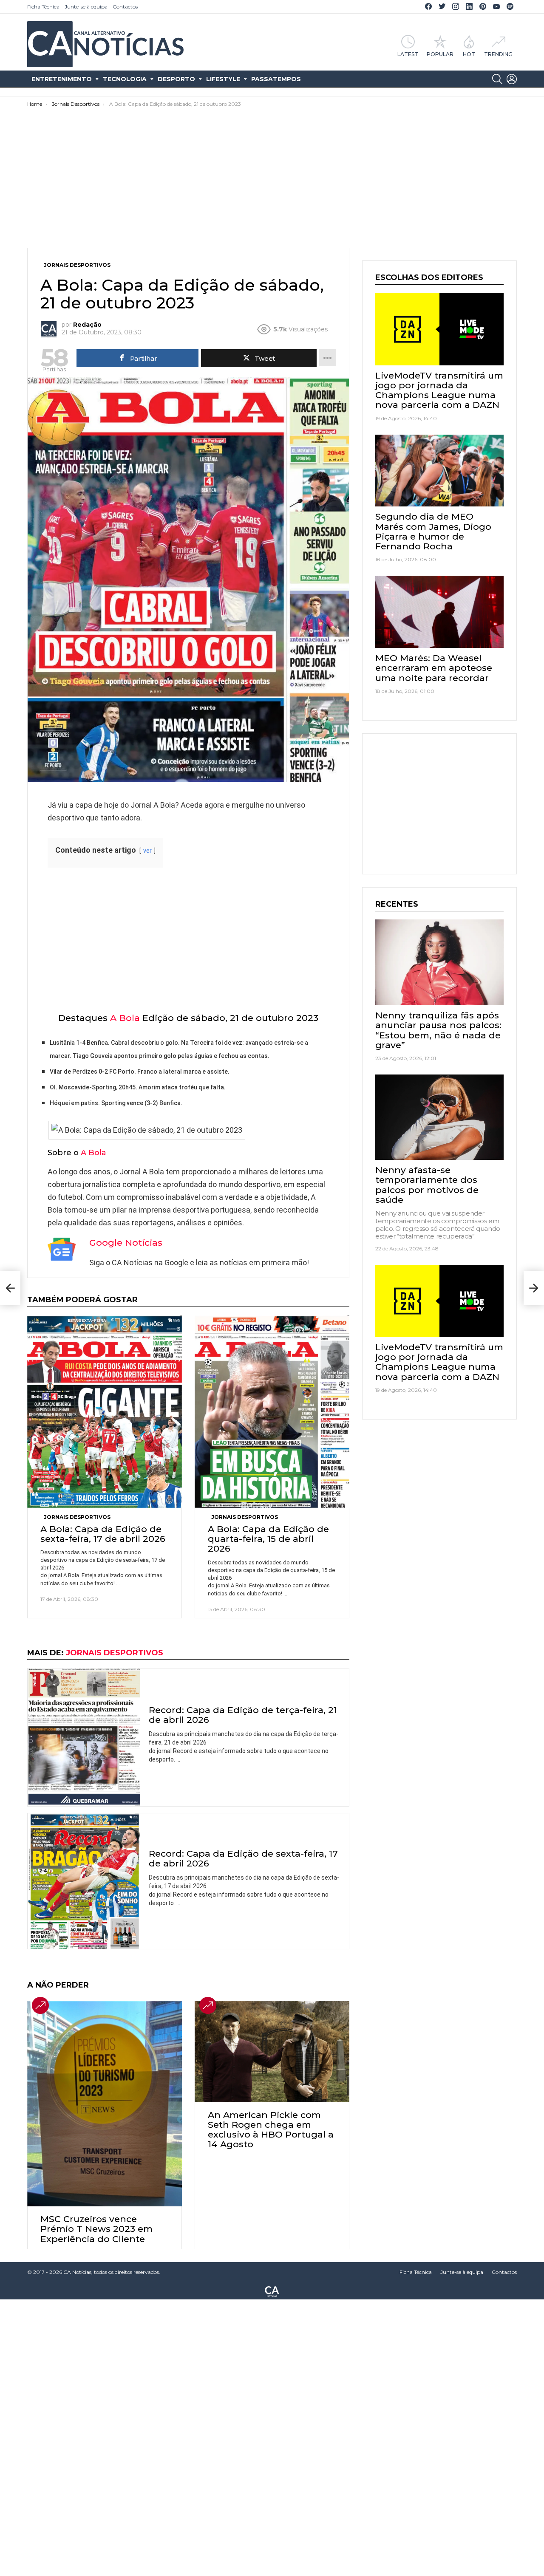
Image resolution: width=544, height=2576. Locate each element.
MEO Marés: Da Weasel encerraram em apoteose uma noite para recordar (434, 668)
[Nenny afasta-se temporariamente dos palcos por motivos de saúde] (439, 1117)
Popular (440, 54)
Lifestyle (223, 79)
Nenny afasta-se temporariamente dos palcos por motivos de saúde (427, 1185)
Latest (408, 54)
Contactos (125, 7)
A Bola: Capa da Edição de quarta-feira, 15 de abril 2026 (268, 1539)
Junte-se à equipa (86, 7)
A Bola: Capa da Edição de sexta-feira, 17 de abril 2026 (103, 1534)
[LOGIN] (512, 79)
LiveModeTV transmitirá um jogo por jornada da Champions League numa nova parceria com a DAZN (439, 390)
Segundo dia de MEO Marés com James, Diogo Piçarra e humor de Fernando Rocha (433, 531)
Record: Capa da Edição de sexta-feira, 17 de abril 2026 (243, 1858)
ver (147, 851)
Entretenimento (62, 79)
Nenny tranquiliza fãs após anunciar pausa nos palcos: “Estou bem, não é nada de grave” (438, 1030)
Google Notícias (126, 1243)
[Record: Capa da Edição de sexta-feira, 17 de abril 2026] (84, 1881)
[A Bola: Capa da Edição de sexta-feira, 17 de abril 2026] (105, 1411)
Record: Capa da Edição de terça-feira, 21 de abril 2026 (243, 1715)
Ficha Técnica (43, 7)
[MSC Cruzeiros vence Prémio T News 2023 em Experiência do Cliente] (105, 2104)
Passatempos (276, 79)
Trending (498, 54)
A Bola (125, 1018)
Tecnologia (125, 79)
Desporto (176, 79)
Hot (469, 54)
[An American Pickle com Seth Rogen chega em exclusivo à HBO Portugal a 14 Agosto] (272, 2051)
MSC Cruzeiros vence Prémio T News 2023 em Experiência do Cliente (96, 2229)
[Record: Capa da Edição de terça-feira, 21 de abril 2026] (84, 1737)
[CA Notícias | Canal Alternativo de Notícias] (272, 2291)
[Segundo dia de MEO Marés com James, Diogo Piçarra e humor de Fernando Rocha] (439, 471)
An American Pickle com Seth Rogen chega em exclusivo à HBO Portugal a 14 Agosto (271, 2130)
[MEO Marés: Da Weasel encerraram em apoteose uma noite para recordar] (439, 612)
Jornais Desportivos (77, 1517)
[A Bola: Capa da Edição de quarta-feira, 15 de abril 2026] (272, 1411)
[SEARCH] (497, 79)
